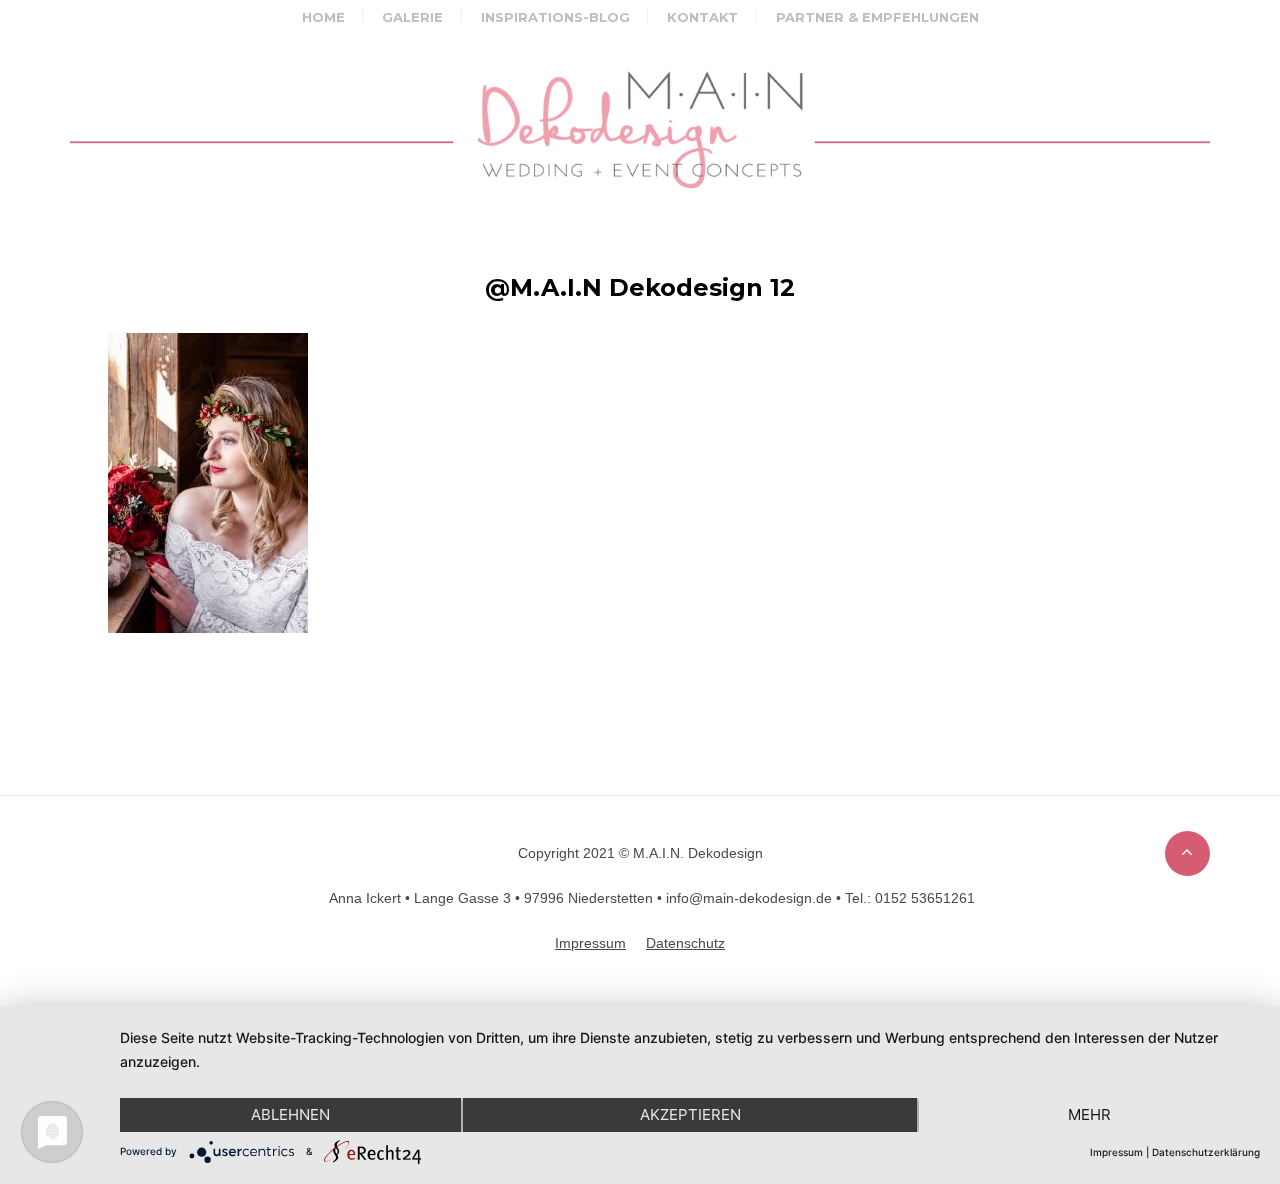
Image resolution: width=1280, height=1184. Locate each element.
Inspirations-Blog (555, 17)
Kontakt (702, 17)
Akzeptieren (690, 1114)
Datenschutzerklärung (1206, 1152)
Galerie (412, 17)
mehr (1089, 1114)
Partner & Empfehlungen (877, 17)
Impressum (1116, 1152)
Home (323, 17)
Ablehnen (290, 1114)
